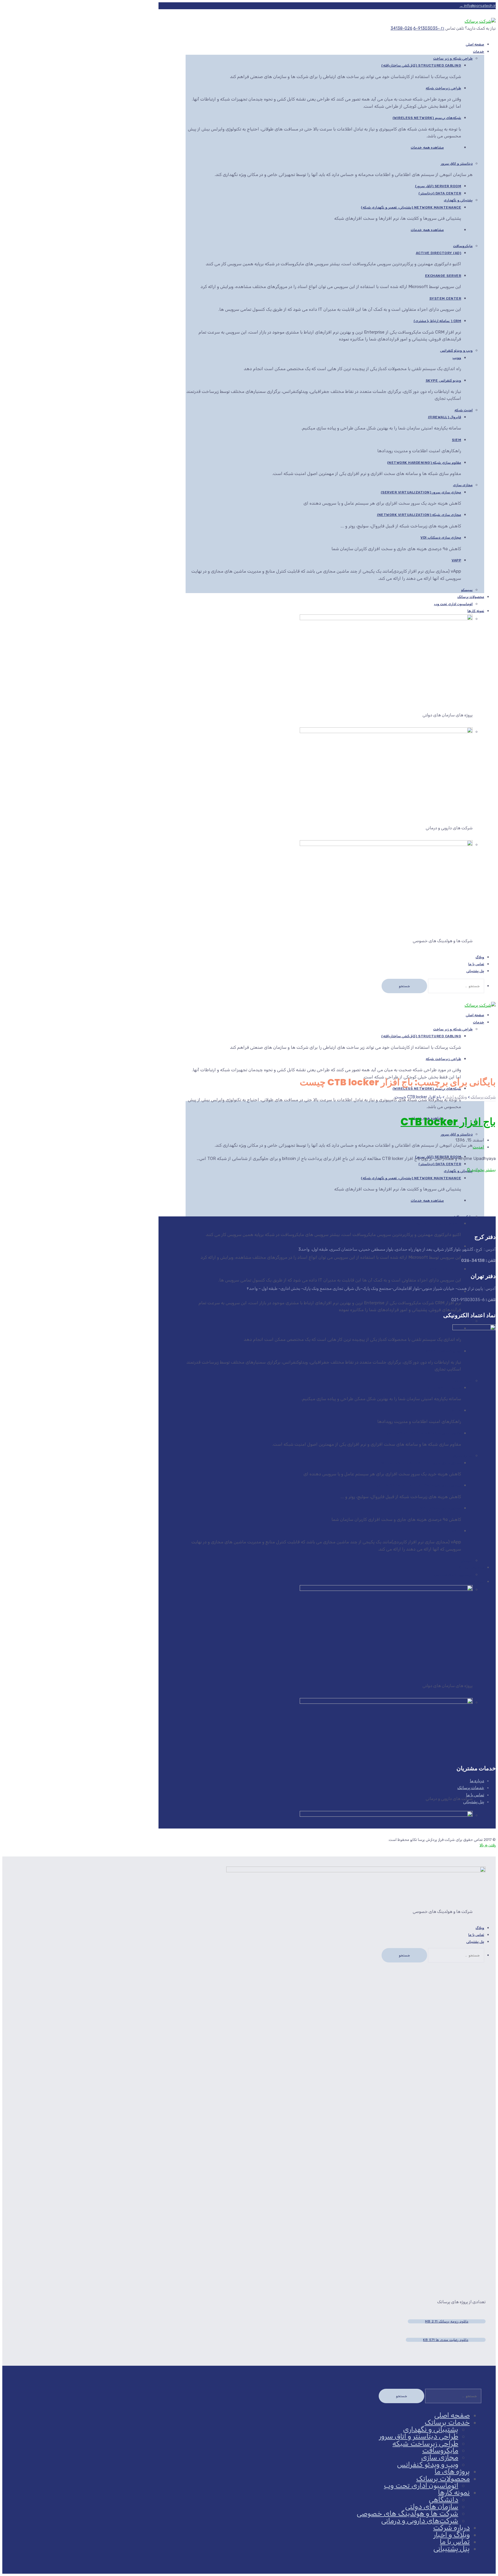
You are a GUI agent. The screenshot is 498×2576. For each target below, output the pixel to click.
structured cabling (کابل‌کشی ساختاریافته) (421, 65)
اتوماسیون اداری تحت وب (453, 604)
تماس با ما (475, 1795)
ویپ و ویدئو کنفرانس (456, 351)
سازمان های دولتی (432, 2507)
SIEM (456, 440)
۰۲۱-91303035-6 (429, 28)
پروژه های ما (452, 2471)
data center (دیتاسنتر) (440, 193)
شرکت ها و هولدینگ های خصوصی (408, 2513)
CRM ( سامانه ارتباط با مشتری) (437, 321)
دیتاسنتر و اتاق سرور (457, 164)
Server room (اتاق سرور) (438, 186)
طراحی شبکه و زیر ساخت (453, 58)
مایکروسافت (463, 246)
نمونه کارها (476, 611)
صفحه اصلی (452, 2415)
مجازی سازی (463, 485)
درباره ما (477, 1781)
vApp (456, 560)
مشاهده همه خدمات (427, 147)
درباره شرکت (451, 2528)
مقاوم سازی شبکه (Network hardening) (424, 463)
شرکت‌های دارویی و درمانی (420, 2521)
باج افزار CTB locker (448, 1122)
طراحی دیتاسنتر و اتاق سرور (419, 2436)
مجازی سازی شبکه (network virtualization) (419, 515)
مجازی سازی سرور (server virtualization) (421, 492)
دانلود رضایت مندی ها (446, 2340)
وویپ (457, 358)
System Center (445, 298)
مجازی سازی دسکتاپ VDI (441, 537)
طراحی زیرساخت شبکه (443, 88)
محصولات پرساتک (471, 597)
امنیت (478, 1147)
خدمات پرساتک (471, 1788)
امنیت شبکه (464, 410)
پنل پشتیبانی (475, 971)
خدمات (479, 52)
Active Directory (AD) (439, 253)
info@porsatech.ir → (478, 6)
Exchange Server (443, 276)
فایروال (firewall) (445, 417)
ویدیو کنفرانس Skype (444, 381)
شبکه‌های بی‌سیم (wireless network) (427, 118)
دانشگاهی (444, 2500)
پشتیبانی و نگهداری (458, 200)
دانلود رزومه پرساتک (447, 2321)
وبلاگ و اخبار (452, 2535)
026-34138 (401, 28)
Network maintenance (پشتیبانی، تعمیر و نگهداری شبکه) (411, 207)
